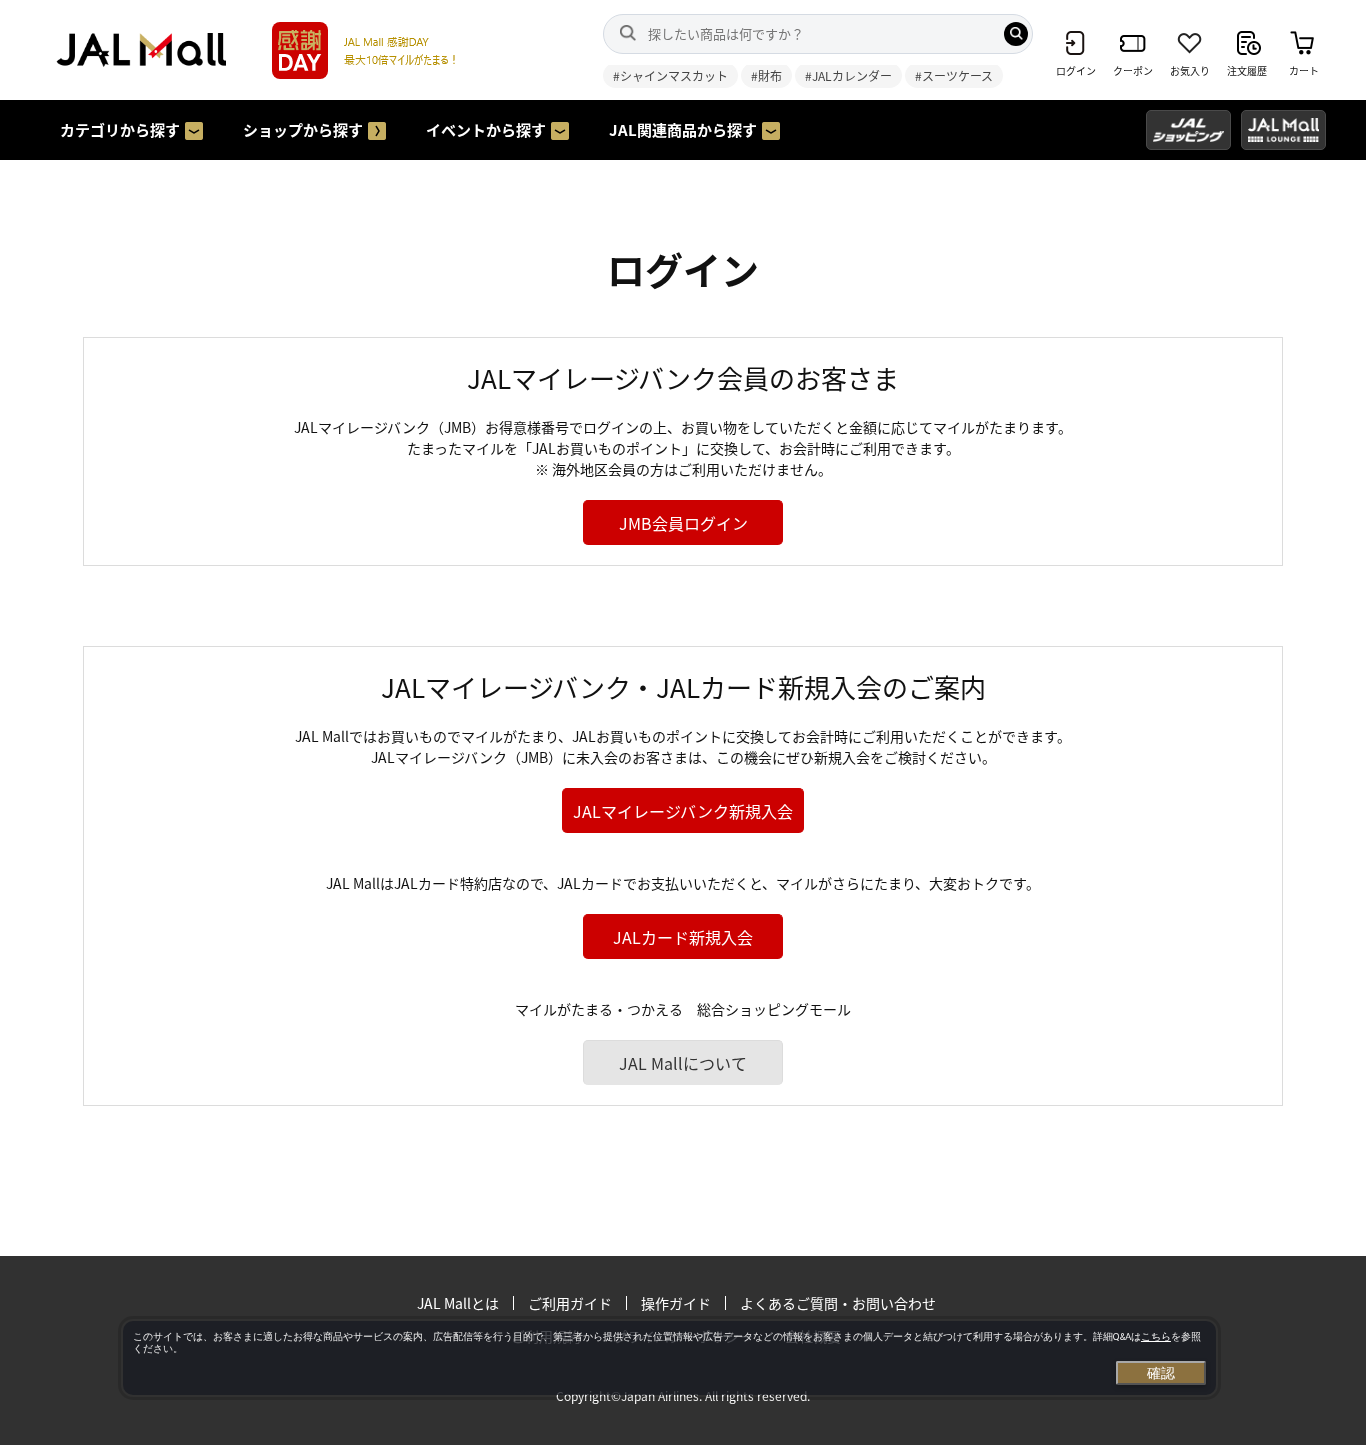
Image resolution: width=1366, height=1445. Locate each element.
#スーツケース (954, 75)
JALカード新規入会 (683, 937)
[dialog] (669, 1358)
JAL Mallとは (458, 1303)
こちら (1156, 1336)
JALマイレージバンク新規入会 (683, 811)
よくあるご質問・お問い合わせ (838, 1303)
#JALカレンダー (848, 75)
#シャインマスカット (670, 75)
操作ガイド (676, 1303)
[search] (1016, 34)
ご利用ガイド (570, 1303)
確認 (1161, 1373)
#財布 (766, 75)
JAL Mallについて (683, 1063)
